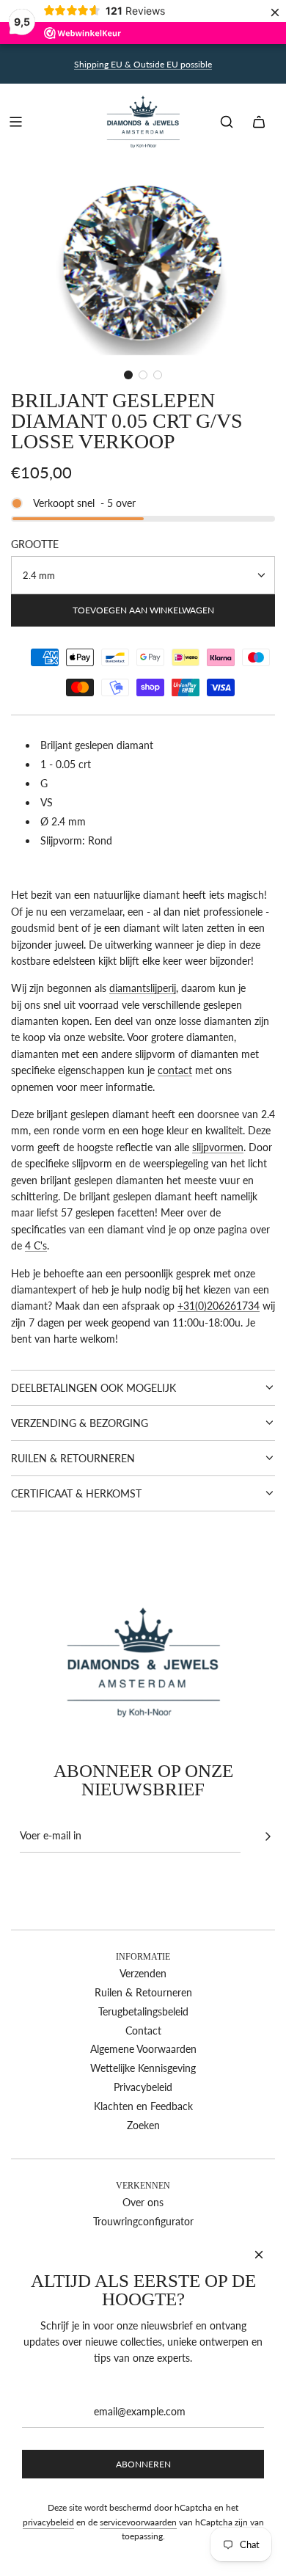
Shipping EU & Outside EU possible (143, 64)
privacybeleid (48, 2522)
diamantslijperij (143, 988)
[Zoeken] (227, 122)
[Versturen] (268, 1836)
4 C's (36, 1245)
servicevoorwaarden (138, 2522)
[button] (128, 375)
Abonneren (143, 2464)
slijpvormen (218, 1147)
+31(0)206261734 (219, 1306)
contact (175, 1070)
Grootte (35, 544)
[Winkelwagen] (259, 122)
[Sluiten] (259, 2255)
